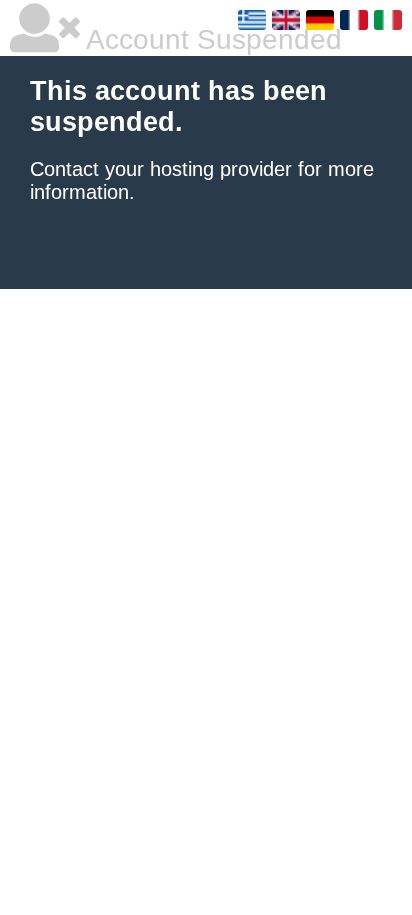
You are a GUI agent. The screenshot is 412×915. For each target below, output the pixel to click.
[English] (286, 20)
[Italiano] (388, 20)
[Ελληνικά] (252, 20)
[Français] (354, 20)
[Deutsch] (320, 20)
